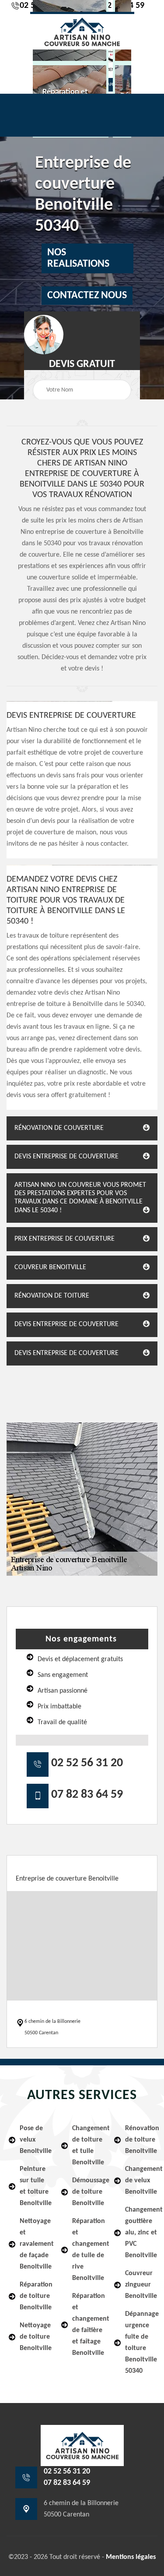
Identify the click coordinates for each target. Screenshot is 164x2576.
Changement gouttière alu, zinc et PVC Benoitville (140, 2233)
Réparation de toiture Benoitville (35, 2296)
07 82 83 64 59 (87, 1795)
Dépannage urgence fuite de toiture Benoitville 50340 (140, 2343)
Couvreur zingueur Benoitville (140, 2285)
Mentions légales (131, 2557)
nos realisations (78, 258)
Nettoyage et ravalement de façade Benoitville (35, 2244)
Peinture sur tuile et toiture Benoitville (35, 2186)
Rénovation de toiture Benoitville (140, 2140)
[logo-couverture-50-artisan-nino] (82, 31)
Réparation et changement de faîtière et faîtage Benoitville (87, 2325)
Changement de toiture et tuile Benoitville (87, 2145)
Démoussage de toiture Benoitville (87, 2192)
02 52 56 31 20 (87, 1763)
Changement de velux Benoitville (140, 2181)
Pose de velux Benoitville (35, 2140)
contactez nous (87, 296)
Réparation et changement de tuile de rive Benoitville (87, 2250)
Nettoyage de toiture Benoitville (35, 2337)
